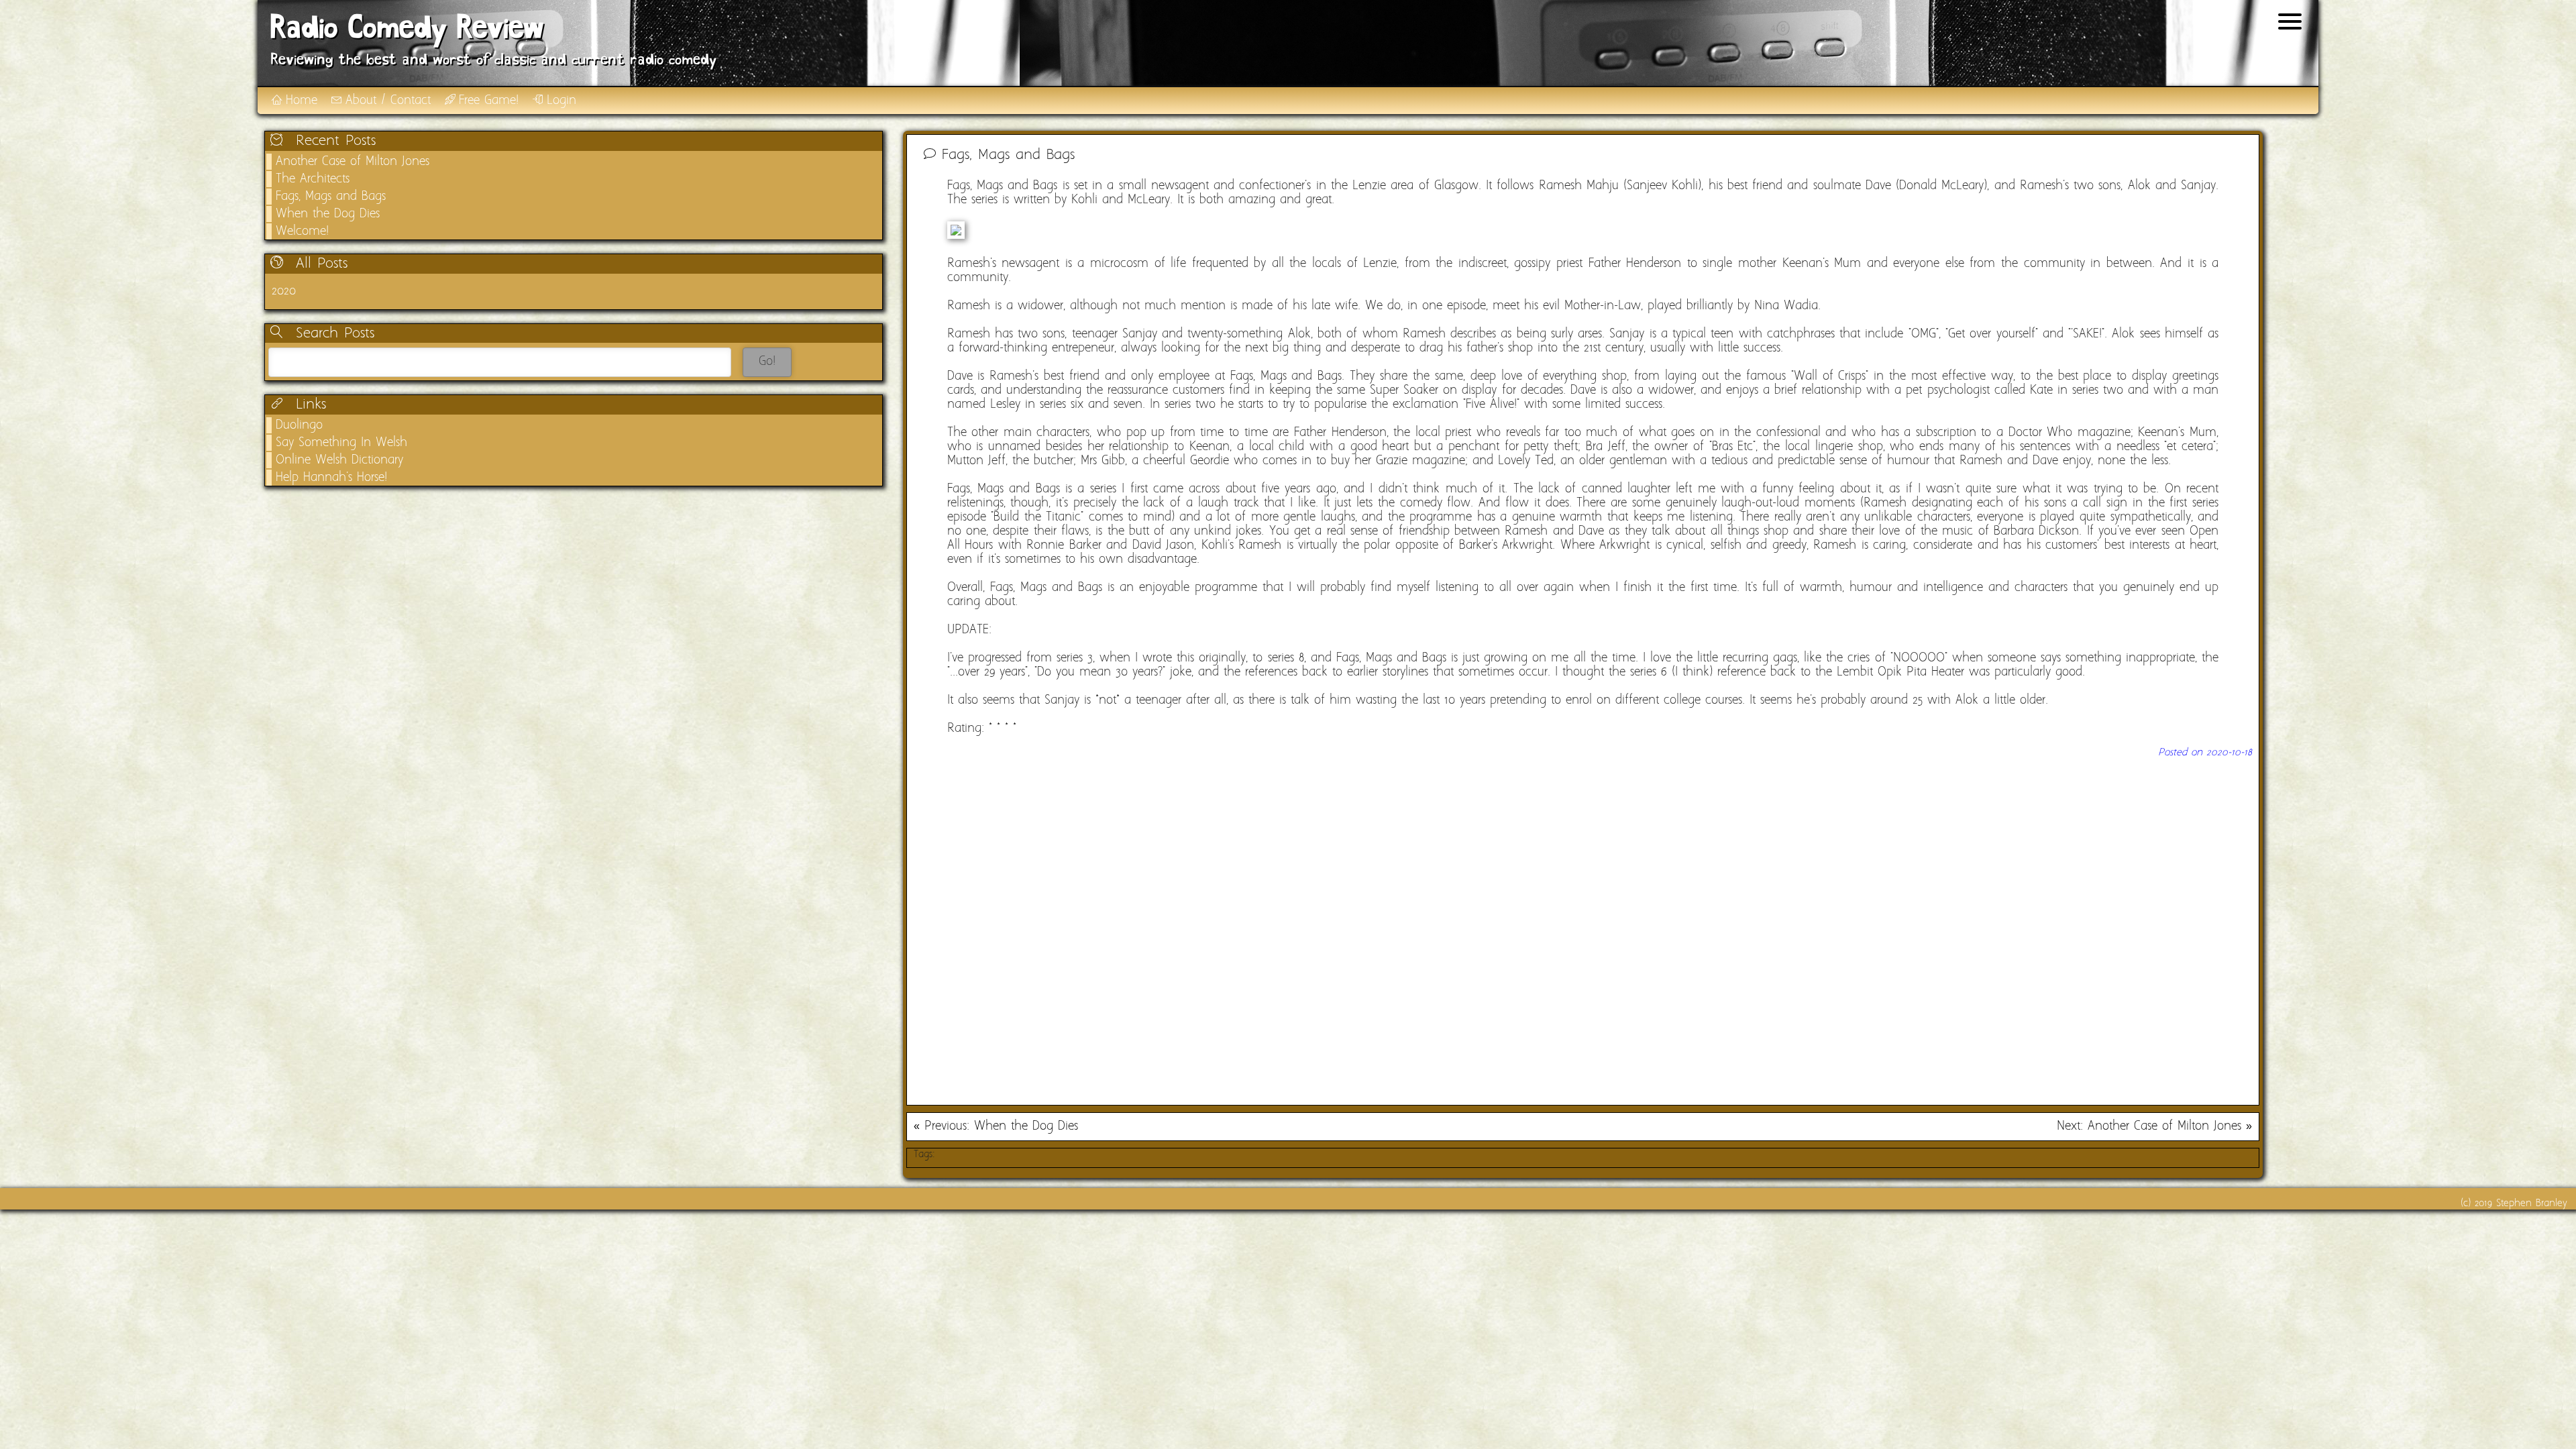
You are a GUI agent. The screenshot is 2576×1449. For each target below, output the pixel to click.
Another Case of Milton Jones (353, 162)
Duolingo (299, 426)
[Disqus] (1583, 926)
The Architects (313, 179)
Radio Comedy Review (407, 30)
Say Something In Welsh (341, 443)
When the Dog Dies (328, 214)
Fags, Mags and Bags (331, 197)
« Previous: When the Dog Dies (996, 1127)
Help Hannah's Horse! (331, 478)
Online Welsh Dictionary (339, 461)
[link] (574, 291)
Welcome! (302, 232)
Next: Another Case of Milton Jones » (2154, 1127)
